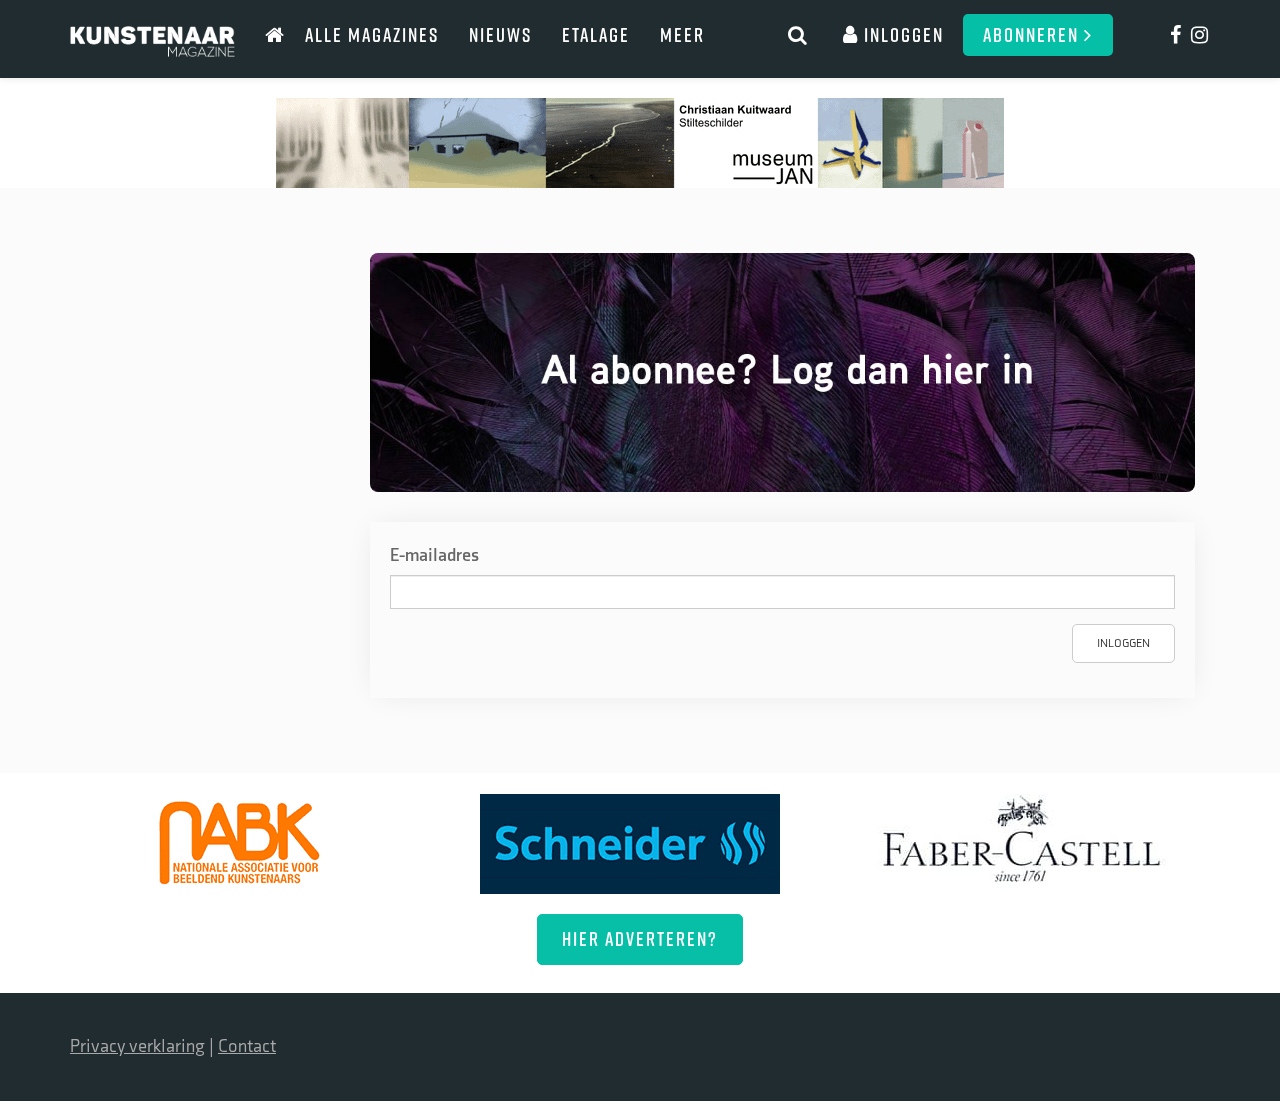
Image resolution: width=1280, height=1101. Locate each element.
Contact (247, 1046)
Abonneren (1033, 34)
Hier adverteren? (640, 938)
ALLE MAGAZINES (372, 34)
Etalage (596, 34)
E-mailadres (434, 555)
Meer (682, 34)
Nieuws (500, 34)
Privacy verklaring (137, 1046)
